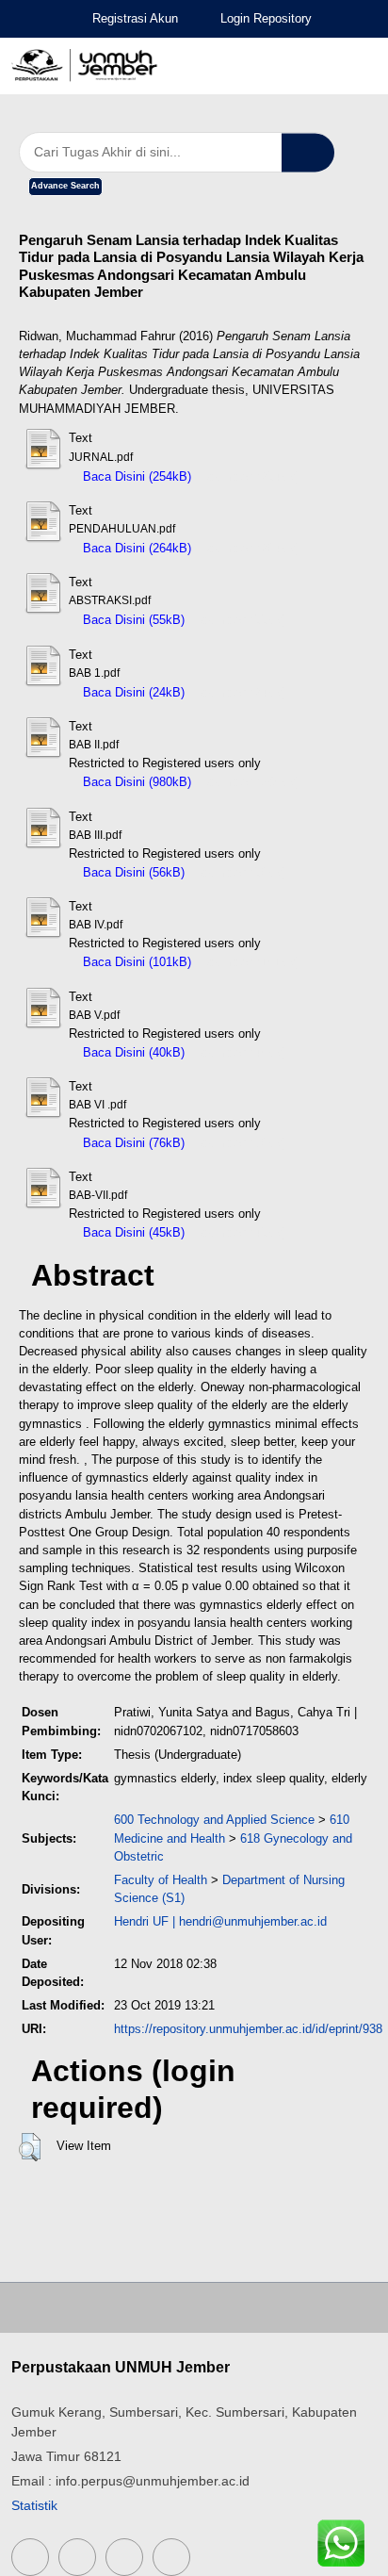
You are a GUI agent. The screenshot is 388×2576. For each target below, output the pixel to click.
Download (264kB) (250, 548)
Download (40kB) (240, 1052)
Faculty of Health (161, 1880)
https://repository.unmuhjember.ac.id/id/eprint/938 (248, 2029)
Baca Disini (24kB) (132, 692)
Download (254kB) (250, 476)
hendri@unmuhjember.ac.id (253, 1921)
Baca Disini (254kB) (135, 476)
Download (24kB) (240, 692)
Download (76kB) (240, 1143)
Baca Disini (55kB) (132, 620)
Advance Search (65, 186)
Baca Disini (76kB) (132, 1143)
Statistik (34, 2505)
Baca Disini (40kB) (132, 1052)
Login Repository (266, 18)
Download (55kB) (240, 620)
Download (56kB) (240, 872)
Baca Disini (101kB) (135, 962)
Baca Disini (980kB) (135, 782)
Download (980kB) (250, 782)
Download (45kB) (240, 1232)
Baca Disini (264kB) (135, 548)
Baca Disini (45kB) (132, 1232)
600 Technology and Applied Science (214, 1820)
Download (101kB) (250, 962)
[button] (30, 2147)
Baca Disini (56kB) (132, 872)
